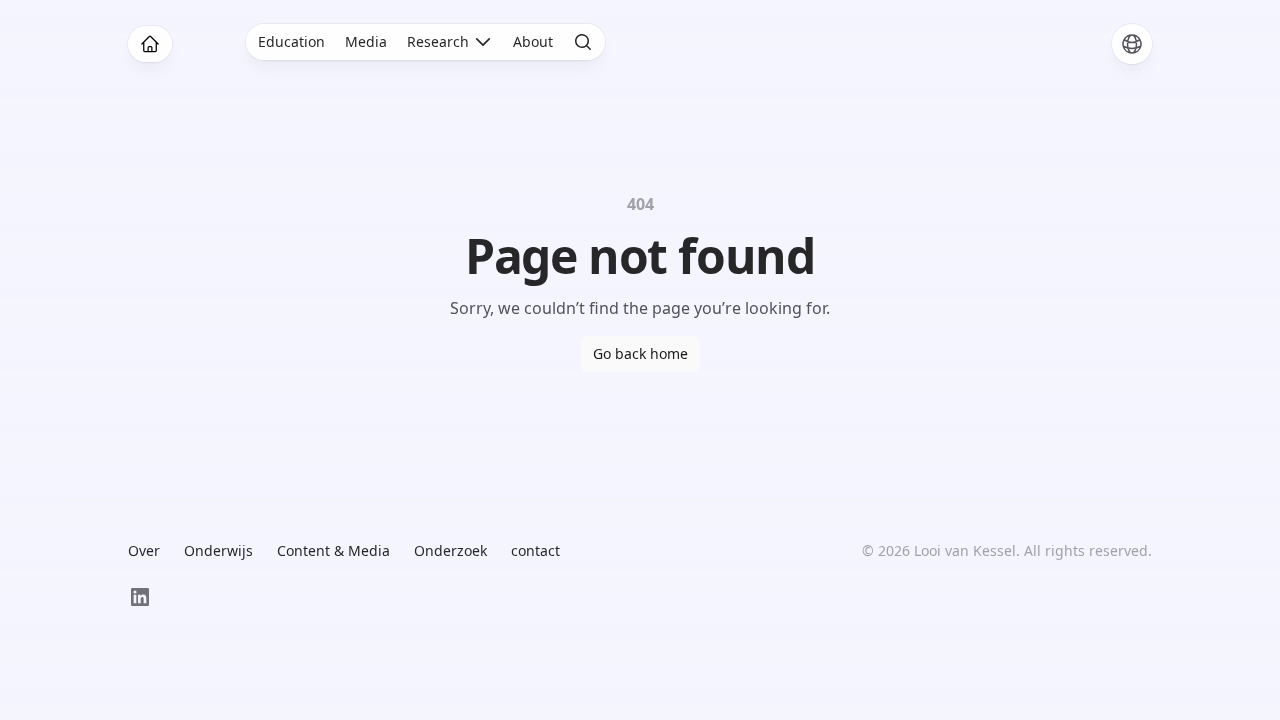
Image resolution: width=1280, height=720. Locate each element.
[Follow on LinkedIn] (140, 597)
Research (438, 41)
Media (366, 41)
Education (291, 41)
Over (144, 550)
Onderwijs (218, 550)
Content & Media (333, 550)
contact (535, 550)
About (533, 41)
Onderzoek (450, 550)
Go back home (640, 353)
